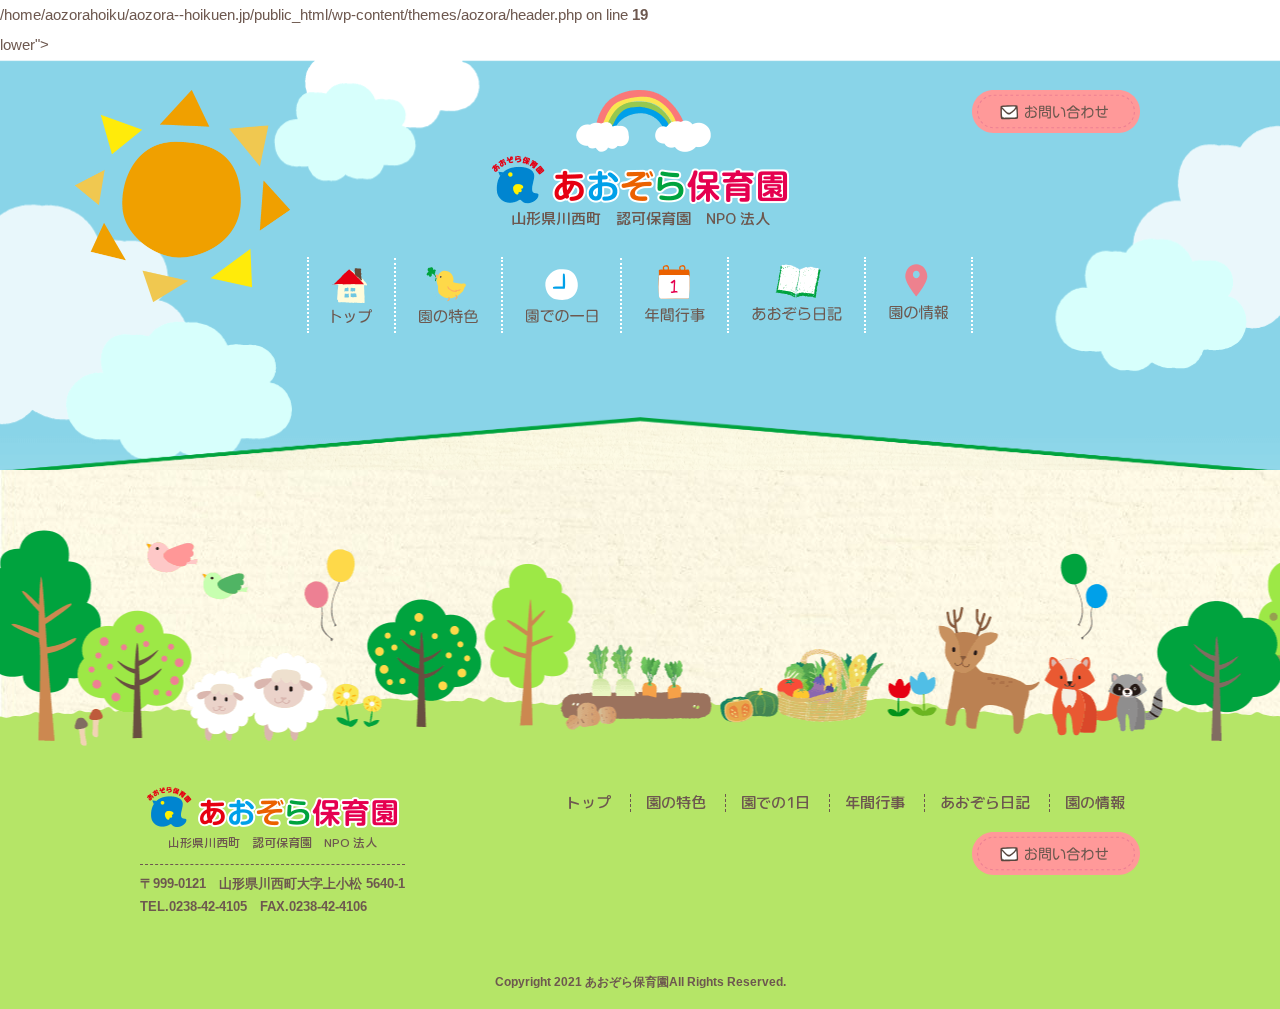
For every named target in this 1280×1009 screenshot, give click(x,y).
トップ (588, 802)
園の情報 (1095, 802)
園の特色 (676, 802)
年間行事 (875, 802)
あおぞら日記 (985, 802)
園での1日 (775, 802)
